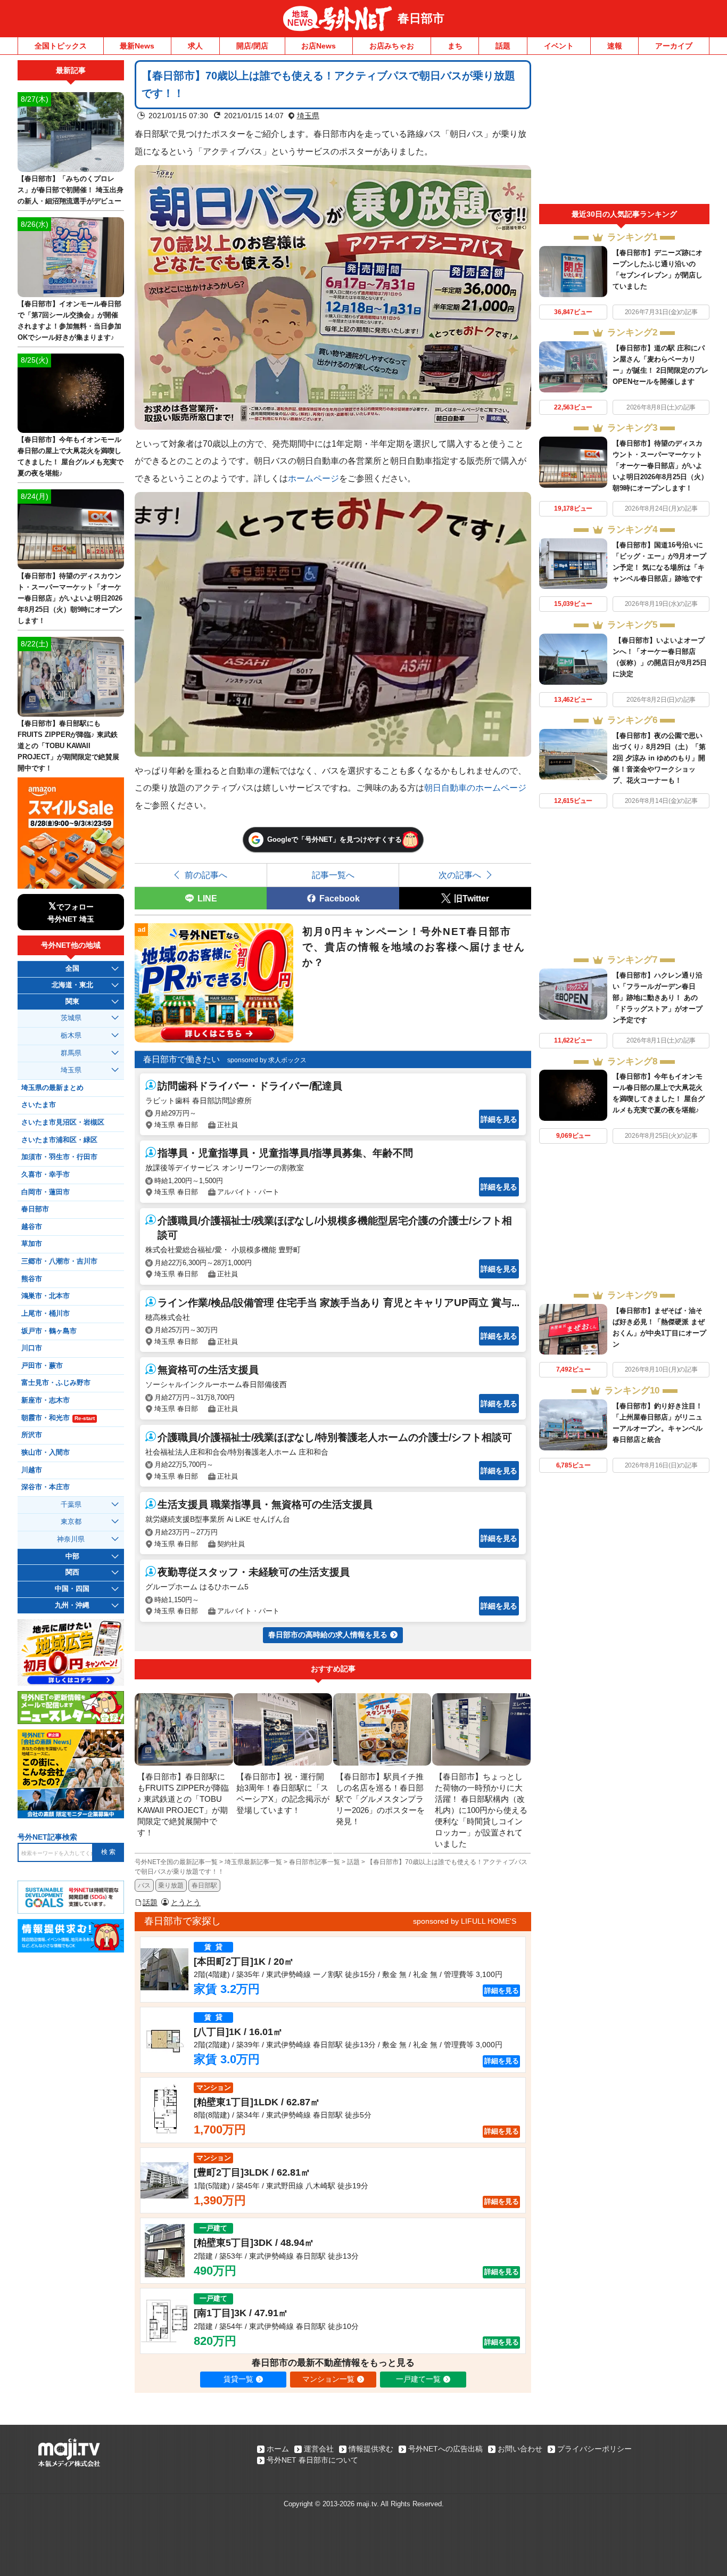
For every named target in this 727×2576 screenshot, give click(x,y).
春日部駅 (204, 1885)
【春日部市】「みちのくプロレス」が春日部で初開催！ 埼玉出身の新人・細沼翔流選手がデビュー (71, 190)
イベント (559, 46)
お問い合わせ (520, 2449)
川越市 (32, 1470)
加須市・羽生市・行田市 (59, 1157)
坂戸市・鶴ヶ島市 (49, 1331)
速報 (615, 46)
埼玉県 (308, 116)
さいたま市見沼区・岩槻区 (63, 1122)
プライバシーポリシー (594, 2449)
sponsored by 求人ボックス (267, 1060)
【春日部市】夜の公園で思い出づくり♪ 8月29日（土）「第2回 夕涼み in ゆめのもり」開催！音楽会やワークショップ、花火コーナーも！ (659, 758)
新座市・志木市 (46, 1400)
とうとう (186, 1902)
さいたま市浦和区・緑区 (59, 1140)
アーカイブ (674, 46)
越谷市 (32, 1227)
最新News (137, 46)
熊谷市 (32, 1279)
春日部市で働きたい (181, 1059)
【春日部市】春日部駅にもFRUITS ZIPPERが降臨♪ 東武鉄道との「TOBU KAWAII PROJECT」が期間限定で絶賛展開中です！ (68, 746)
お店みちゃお (392, 46)
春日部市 (421, 18)
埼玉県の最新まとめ (52, 1088)
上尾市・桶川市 (46, 1314)
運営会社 (319, 2449)
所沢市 (32, 1435)
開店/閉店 (252, 46)
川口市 (32, 1348)
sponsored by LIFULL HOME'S (465, 1921)
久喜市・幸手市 (46, 1175)
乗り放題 (171, 1885)
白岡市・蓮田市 (46, 1192)
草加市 (32, 1244)
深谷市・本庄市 (46, 1487)
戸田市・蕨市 (42, 1366)
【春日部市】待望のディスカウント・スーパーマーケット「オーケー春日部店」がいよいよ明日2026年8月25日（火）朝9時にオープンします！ (660, 466)
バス (144, 1885)
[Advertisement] (624, 132)
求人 (195, 46)
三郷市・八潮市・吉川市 (59, 1261)
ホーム (278, 2449)
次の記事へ (460, 875)
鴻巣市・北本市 (46, 1296)
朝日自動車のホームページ (475, 787)
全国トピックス (61, 46)
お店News (319, 46)
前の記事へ (206, 875)
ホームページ (313, 478)
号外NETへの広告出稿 (445, 2449)
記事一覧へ (333, 875)
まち (455, 46)
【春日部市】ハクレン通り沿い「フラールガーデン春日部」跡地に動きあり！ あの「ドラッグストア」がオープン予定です (658, 998)
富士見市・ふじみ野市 (56, 1383)
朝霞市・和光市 (58, 1418)
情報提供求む (371, 2449)
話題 (503, 46)
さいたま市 (39, 1105)
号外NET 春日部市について (312, 2460)
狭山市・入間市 (46, 1453)
